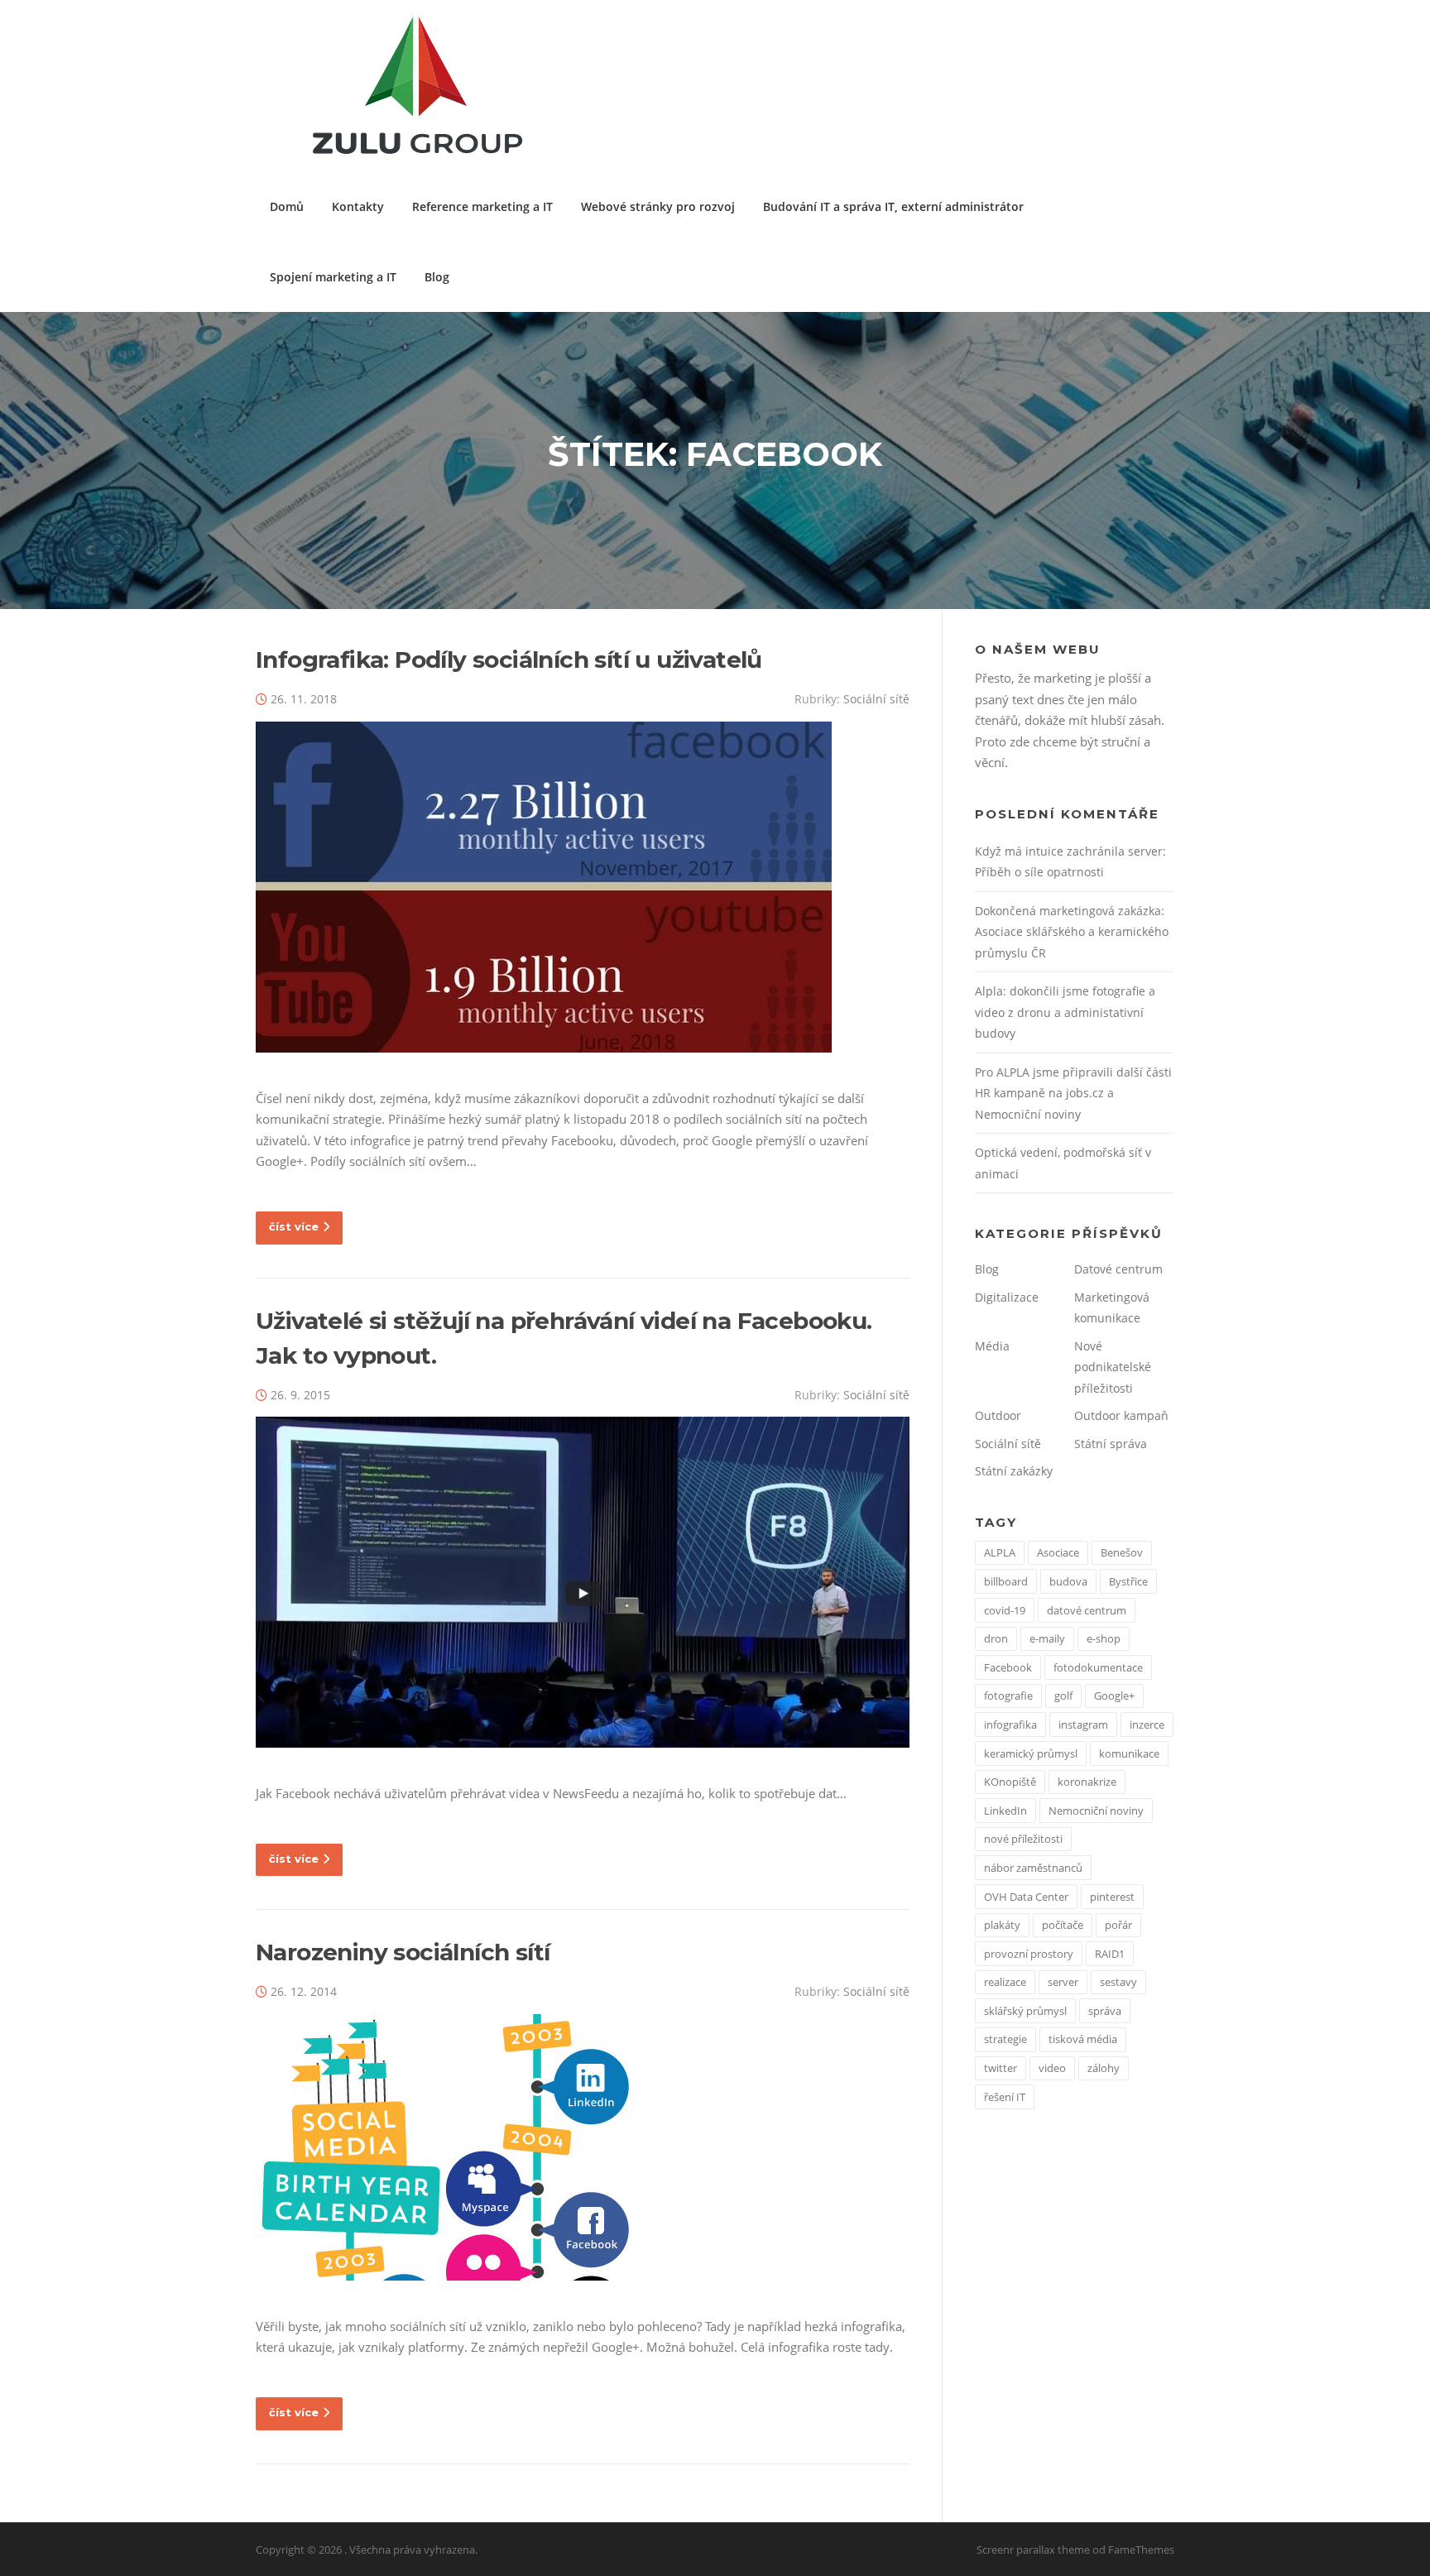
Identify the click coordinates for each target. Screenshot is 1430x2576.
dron (996, 1638)
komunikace (1129, 1753)
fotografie (1008, 1696)
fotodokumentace (1098, 1667)
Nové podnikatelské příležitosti (1113, 1367)
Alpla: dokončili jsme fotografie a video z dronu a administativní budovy (1065, 1012)
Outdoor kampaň (1121, 1415)
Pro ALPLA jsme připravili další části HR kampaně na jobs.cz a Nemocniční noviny (1073, 1093)
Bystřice (1128, 1581)
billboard (1006, 1581)
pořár (1118, 1925)
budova (1068, 1581)
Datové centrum (1118, 1269)
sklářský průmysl (1025, 2011)
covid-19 (1005, 1610)
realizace (1005, 1982)
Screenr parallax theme (1033, 2550)
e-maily (1047, 1638)
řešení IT (1005, 2097)
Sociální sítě (876, 699)
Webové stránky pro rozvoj (658, 206)
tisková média (1083, 2039)
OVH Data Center (1026, 1897)
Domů (287, 206)
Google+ (1114, 1696)
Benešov (1122, 1552)
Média (992, 1346)
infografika (1010, 1725)
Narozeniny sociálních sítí (403, 1952)
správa (1105, 2011)
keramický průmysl (1031, 1753)
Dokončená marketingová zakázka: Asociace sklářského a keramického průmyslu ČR (1072, 932)
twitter (1001, 2068)
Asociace (1058, 1552)
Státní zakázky (1014, 1471)
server (1063, 1982)
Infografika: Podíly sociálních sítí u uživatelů (509, 660)
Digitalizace (1007, 1297)
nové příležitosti (1023, 1839)
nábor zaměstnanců (1033, 1868)
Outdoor (998, 1415)
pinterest (1112, 1897)
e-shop (1104, 1638)
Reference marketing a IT (482, 206)
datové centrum (1087, 1610)
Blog (437, 277)
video (1052, 2068)
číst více (294, 1226)
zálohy (1104, 2068)
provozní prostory (1029, 1954)
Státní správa (1111, 1444)
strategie (1005, 2039)
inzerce (1147, 1725)
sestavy (1118, 1982)
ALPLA (1000, 1552)
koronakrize (1087, 1782)
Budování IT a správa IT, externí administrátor (893, 206)
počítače (1063, 1925)
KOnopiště (1010, 1782)
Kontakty (358, 206)
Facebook (1008, 1667)
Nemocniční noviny (1096, 1811)
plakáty (1002, 1925)
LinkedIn (1005, 1811)
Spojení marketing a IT (333, 277)
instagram (1083, 1725)
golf (1063, 1696)
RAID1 (1110, 1954)
